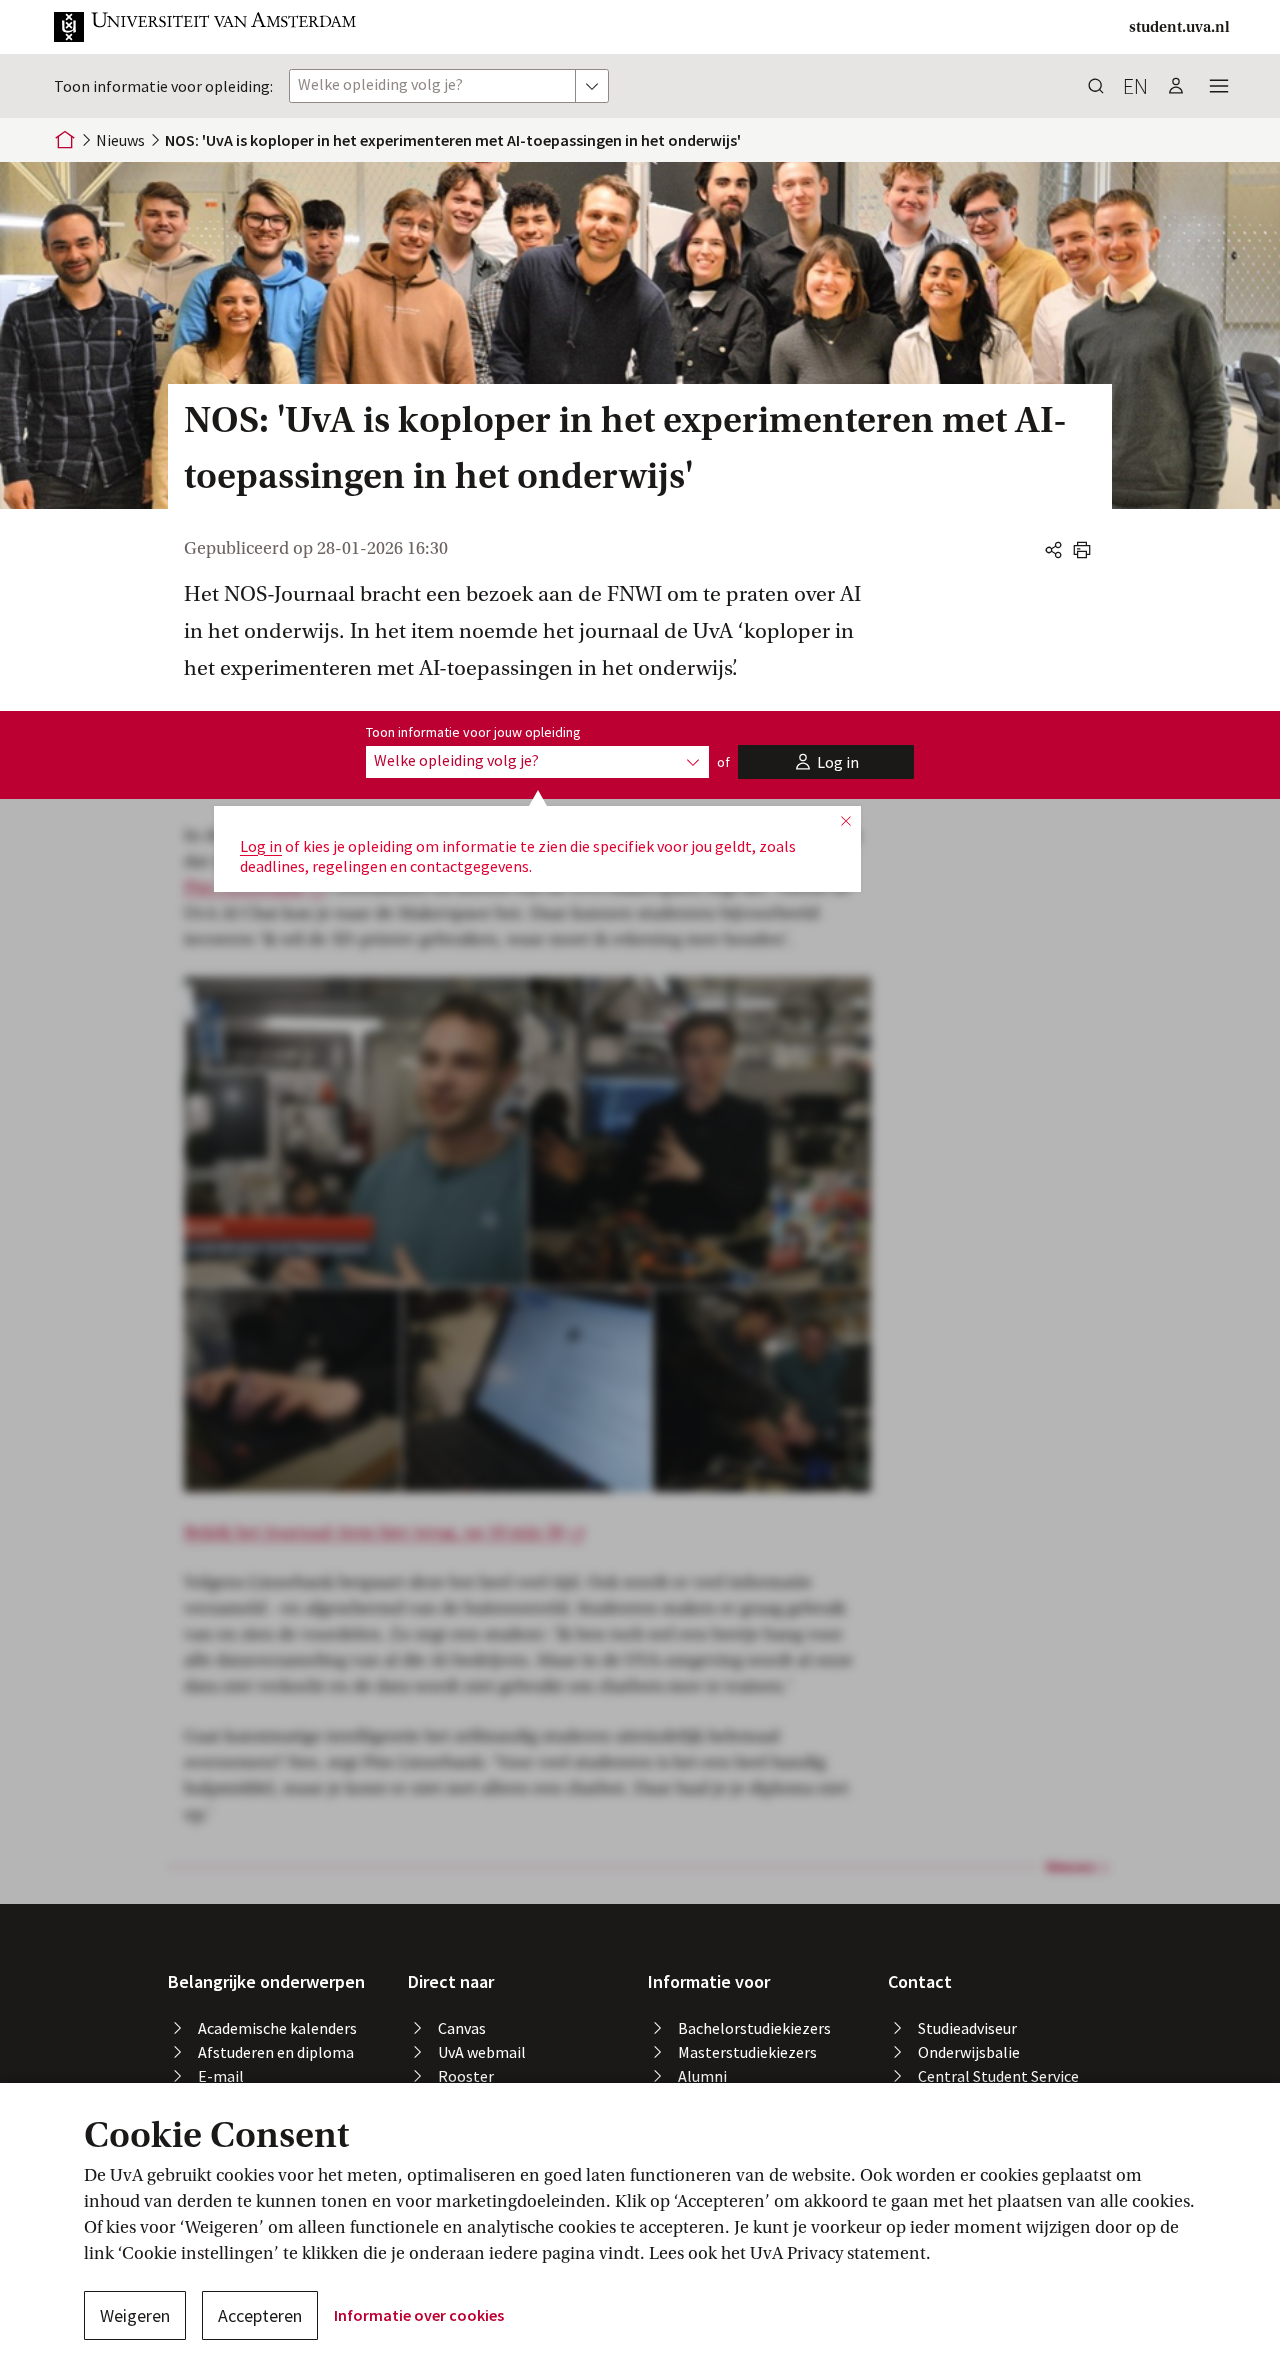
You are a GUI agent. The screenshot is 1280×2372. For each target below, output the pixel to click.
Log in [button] (261, 846)
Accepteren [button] (260, 2315)
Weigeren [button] (135, 2315)
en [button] (1135, 86)
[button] (206, 27)
